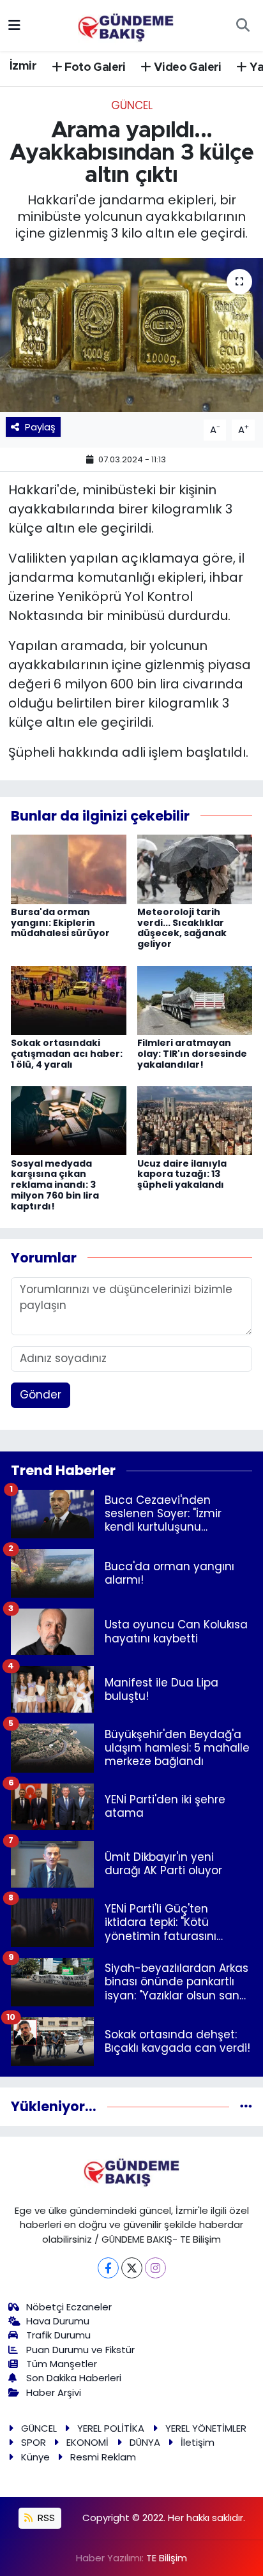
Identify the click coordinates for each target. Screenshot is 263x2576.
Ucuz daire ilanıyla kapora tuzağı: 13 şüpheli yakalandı (182, 1174)
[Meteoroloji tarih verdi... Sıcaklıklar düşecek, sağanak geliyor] (195, 868)
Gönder (41, 1395)
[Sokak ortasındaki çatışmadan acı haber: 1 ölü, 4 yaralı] (69, 999)
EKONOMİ (87, 2442)
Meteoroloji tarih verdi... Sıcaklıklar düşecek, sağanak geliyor (182, 928)
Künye (35, 2457)
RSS (45, 2518)
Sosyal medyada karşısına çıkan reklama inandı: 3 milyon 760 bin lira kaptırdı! (55, 1185)
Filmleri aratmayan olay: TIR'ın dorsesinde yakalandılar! (192, 1054)
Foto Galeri (94, 68)
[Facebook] (108, 2268)
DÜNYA (145, 2442)
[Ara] (243, 26)
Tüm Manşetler (62, 2364)
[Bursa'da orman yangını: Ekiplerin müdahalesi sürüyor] (69, 868)
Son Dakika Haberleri (74, 2378)
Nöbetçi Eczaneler (69, 2307)
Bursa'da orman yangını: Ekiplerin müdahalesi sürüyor (60, 923)
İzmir (23, 66)
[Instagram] (155, 2268)
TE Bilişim (167, 2558)
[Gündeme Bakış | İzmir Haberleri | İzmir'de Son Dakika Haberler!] (126, 24)
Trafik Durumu (58, 2335)
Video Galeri (186, 68)
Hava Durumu (58, 2321)
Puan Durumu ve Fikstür (80, 2350)
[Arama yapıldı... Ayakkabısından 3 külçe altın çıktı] (131, 335)
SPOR (34, 2442)
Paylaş (40, 427)
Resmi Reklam (103, 2457)
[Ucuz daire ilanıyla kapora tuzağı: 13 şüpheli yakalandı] (195, 1120)
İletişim (198, 2442)
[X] (132, 2268)
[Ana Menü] (14, 25)
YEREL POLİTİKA (111, 2428)
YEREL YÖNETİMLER (206, 2428)
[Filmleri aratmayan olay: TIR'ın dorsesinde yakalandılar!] (195, 999)
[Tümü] (246, 2106)
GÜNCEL (132, 105)
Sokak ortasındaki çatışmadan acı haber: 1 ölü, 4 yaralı (67, 1054)
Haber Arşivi (54, 2392)
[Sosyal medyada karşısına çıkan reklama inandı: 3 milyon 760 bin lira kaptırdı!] (69, 1120)
